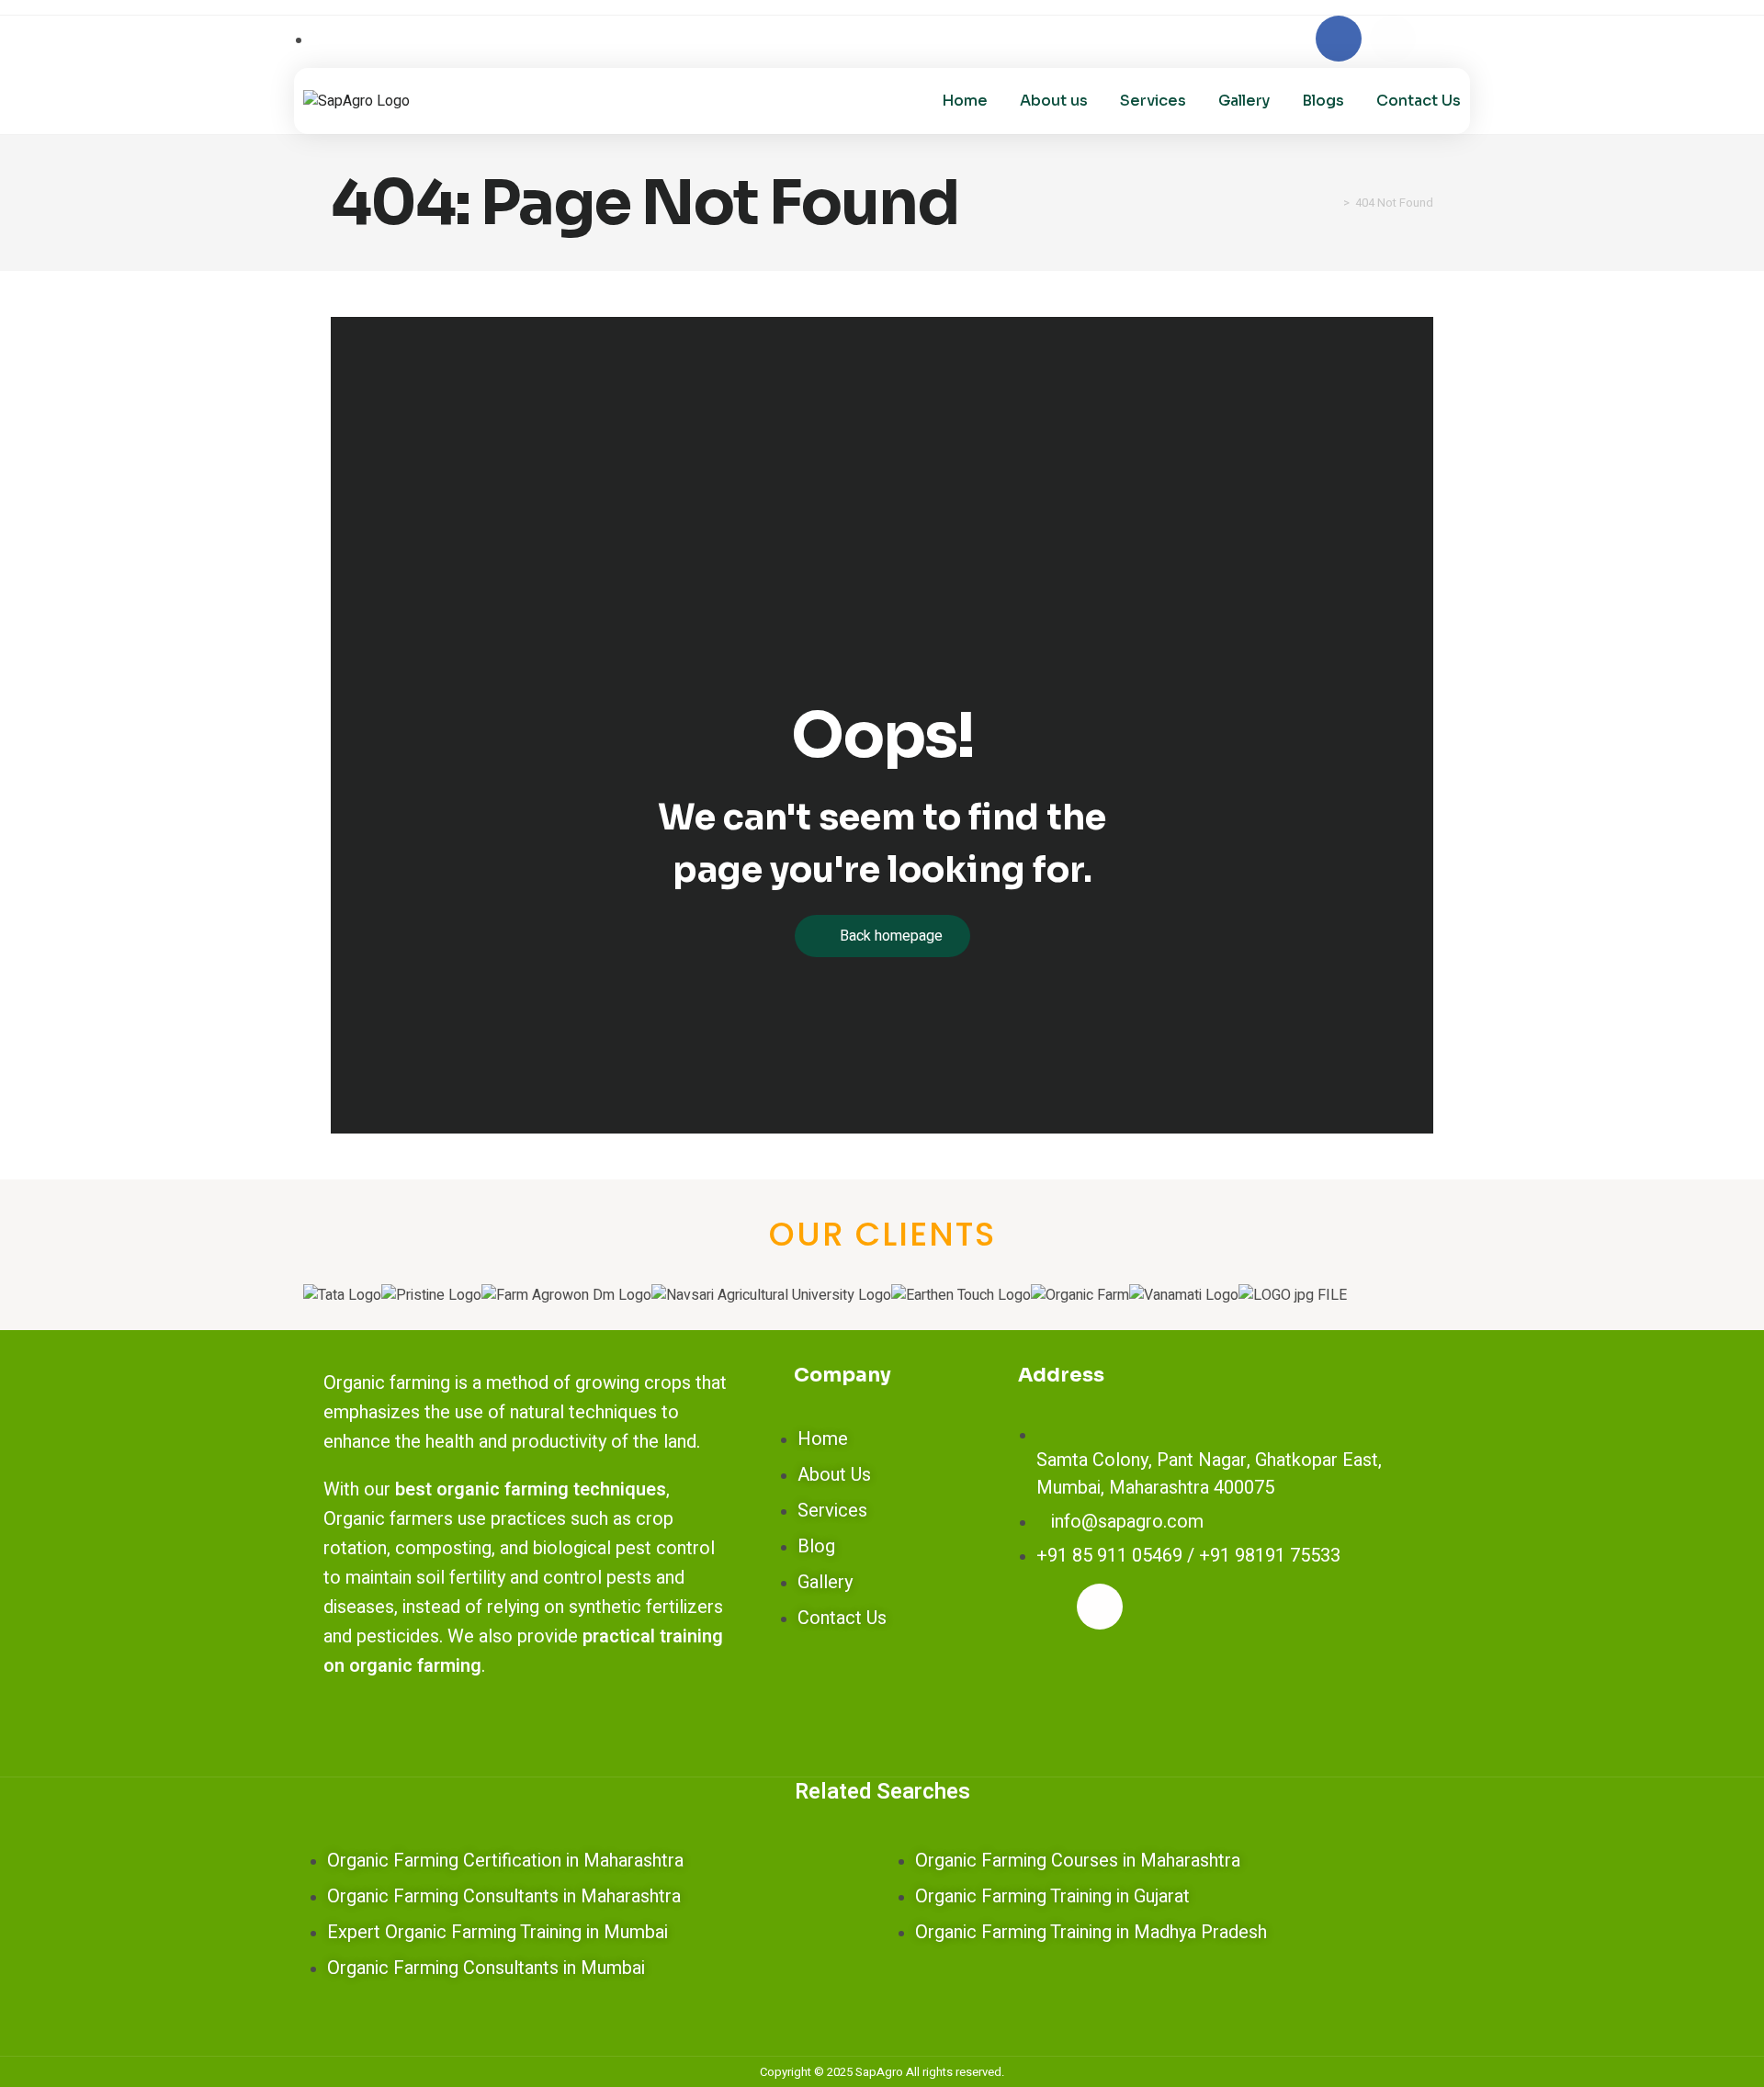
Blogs (1323, 101)
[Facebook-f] (1339, 39)
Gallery (1244, 101)
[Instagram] (1393, 39)
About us (1054, 101)
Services (1153, 101)
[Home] (1333, 203)
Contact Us (1419, 101)
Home (965, 101)
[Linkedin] (1447, 39)
